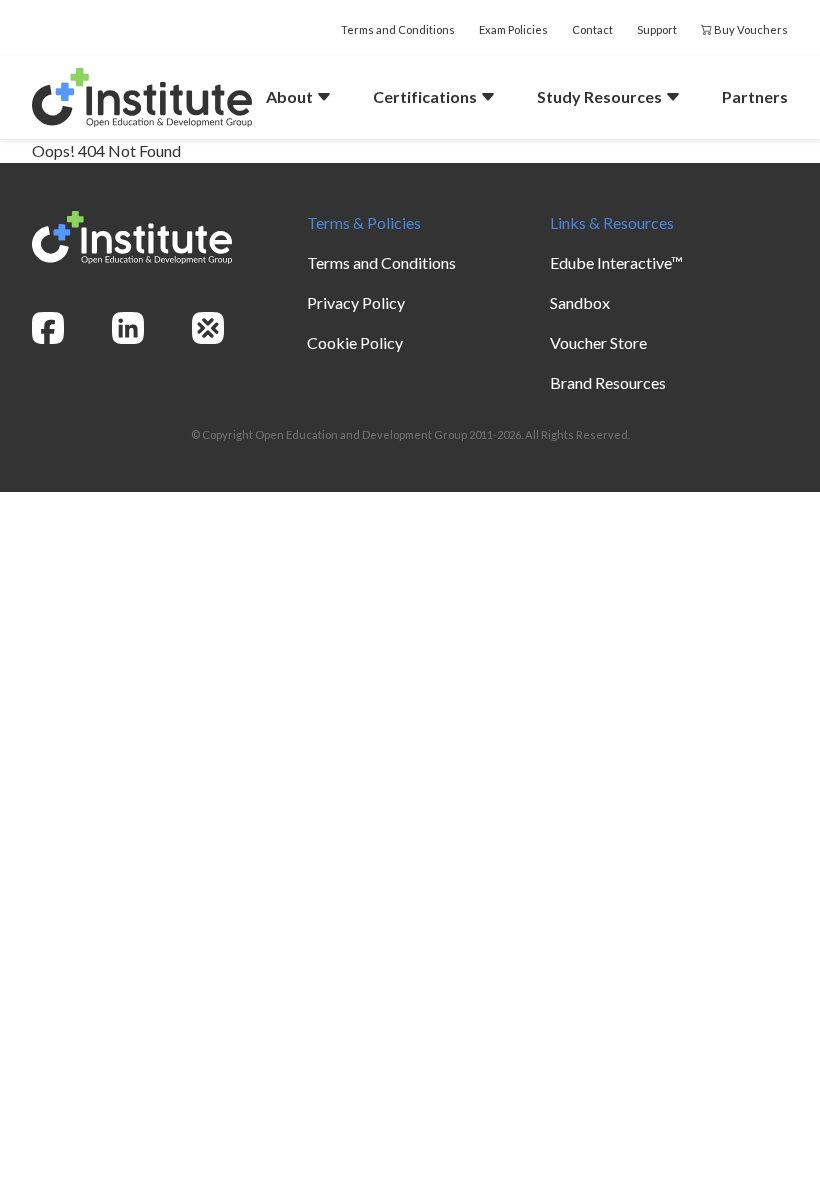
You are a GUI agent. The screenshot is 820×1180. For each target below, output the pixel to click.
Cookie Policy (355, 342)
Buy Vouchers (750, 29)
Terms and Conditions (398, 29)
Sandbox (580, 302)
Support (657, 29)
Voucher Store (598, 342)
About (291, 96)
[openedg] (208, 328)
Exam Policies (513, 29)
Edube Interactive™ (616, 262)
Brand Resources (608, 382)
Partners (755, 96)
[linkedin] (128, 328)
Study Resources (601, 96)
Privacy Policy (356, 302)
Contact (592, 29)
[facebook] (48, 328)
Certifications (426, 96)
